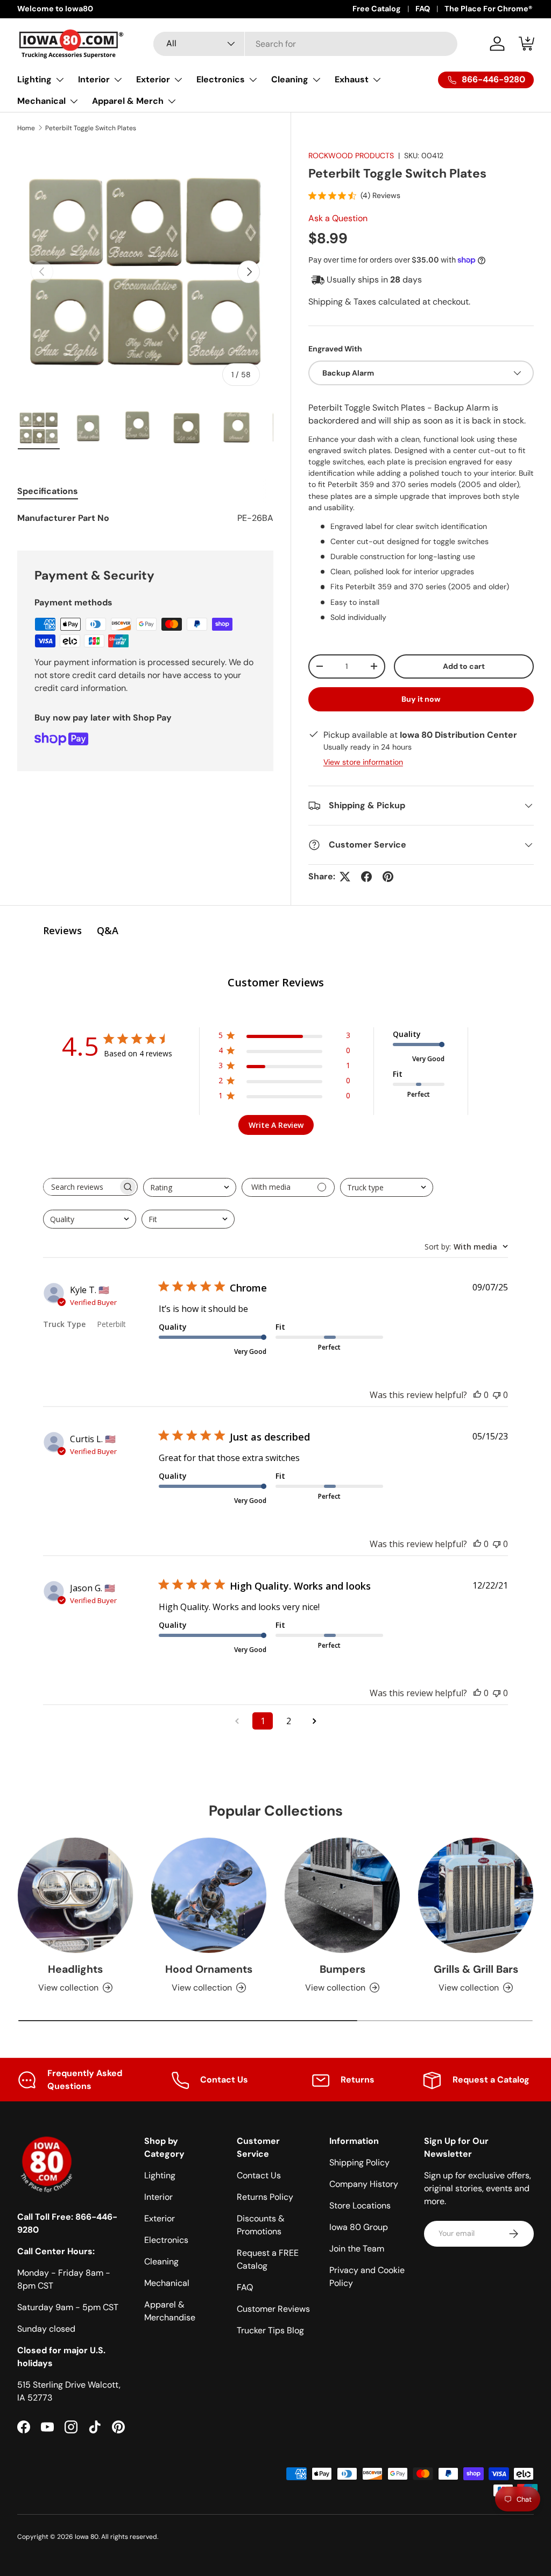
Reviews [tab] (62, 930)
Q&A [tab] (108, 930)
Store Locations (360, 2206)
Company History (364, 2184)
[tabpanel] (145, 518)
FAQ (423, 9)
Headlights (75, 1969)
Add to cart (464, 666)
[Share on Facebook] (366, 877)
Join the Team (357, 2249)
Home (26, 128)
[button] (527, 44)
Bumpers (342, 1969)
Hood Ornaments (209, 1969)
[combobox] (305, 44)
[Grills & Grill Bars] (476, 1895)
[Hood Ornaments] (209, 1895)
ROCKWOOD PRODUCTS (351, 156)
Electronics (166, 2240)
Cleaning (161, 2261)
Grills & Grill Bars (476, 1969)
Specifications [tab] (48, 491)
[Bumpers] (342, 1895)
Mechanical (167, 2283)
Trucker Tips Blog (270, 2330)
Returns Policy (265, 2197)
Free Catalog (377, 9)
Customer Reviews (273, 2309)
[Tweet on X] (345, 877)
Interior (158, 2197)
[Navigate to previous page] (237, 1721)
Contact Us (259, 2175)
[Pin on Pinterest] (388, 877)
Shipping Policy (359, 2162)
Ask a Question (338, 218)
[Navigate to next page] (314, 1721)
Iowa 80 (87, 2537)
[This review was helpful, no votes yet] (477, 1395)
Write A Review (276, 1125)
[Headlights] (75, 1895)
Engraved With (335, 349)
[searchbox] (81, 1187)
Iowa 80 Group (359, 2227)
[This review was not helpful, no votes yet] (497, 1395)
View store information (363, 762)
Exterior (160, 2218)
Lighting (160, 2175)
